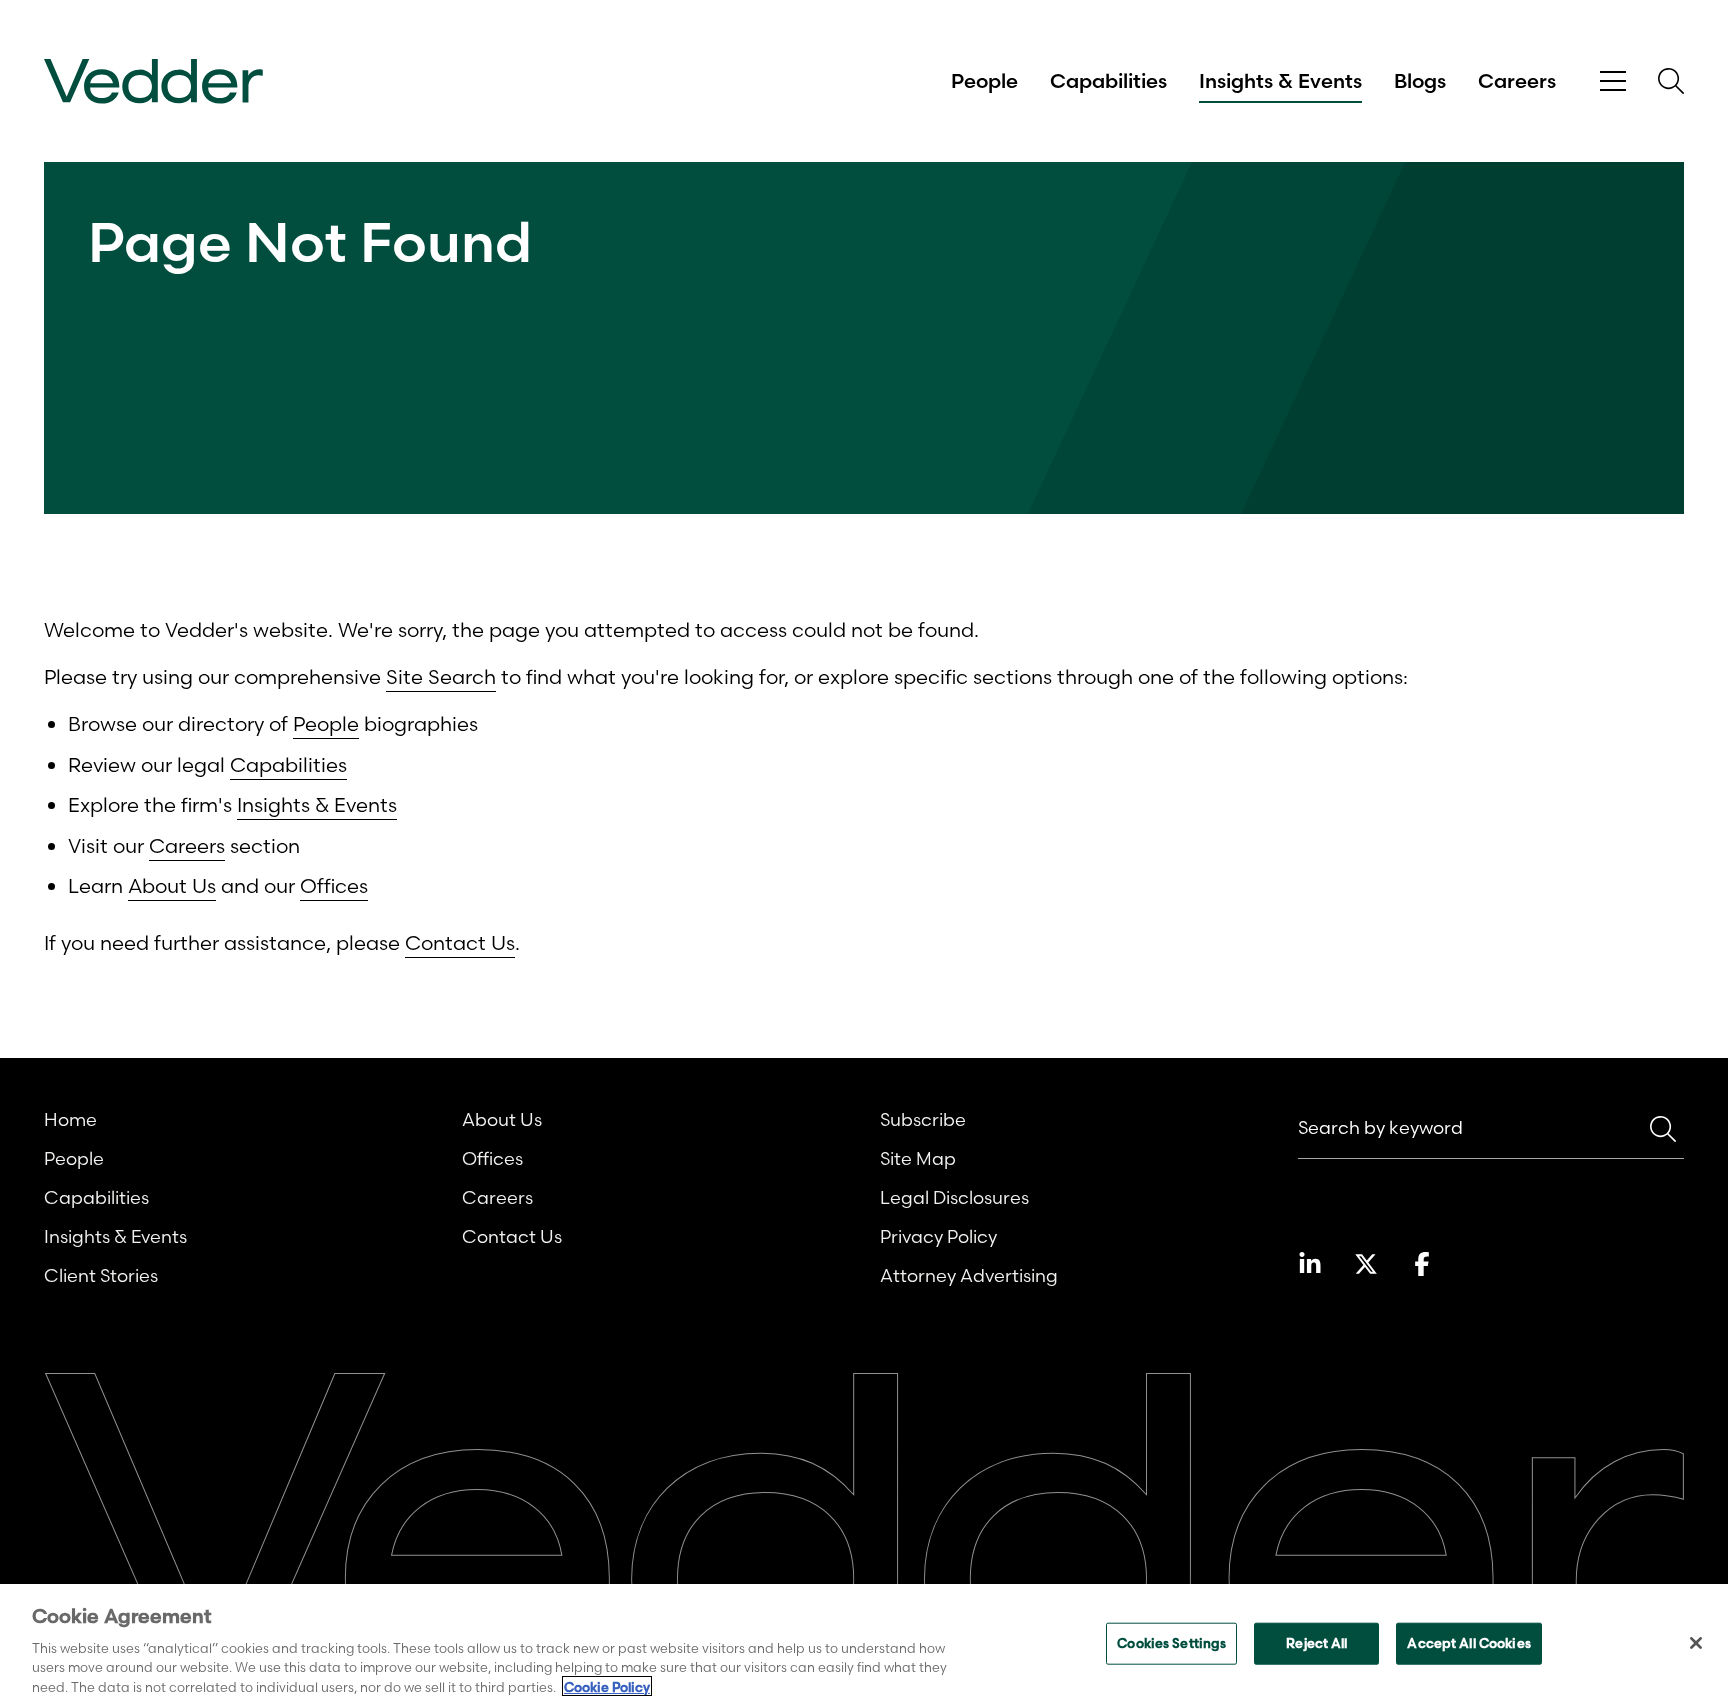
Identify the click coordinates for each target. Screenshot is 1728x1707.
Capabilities (1108, 81)
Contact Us (460, 942)
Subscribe (923, 1119)
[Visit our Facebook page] (1422, 1264)
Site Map (918, 1158)
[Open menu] (1613, 81)
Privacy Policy (938, 1236)
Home (70, 1119)
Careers (1517, 81)
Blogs (1420, 81)
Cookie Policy (607, 1686)
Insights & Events (1280, 81)
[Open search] (1671, 81)
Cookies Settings (1171, 1643)
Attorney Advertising (969, 1275)
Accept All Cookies (1468, 1643)
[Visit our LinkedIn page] (1310, 1264)
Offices (334, 885)
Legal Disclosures (954, 1197)
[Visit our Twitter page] (1366, 1264)
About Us (172, 885)
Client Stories (101, 1275)
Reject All (1316, 1643)
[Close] (1696, 1643)
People (984, 81)
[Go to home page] (153, 81)
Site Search (441, 676)
